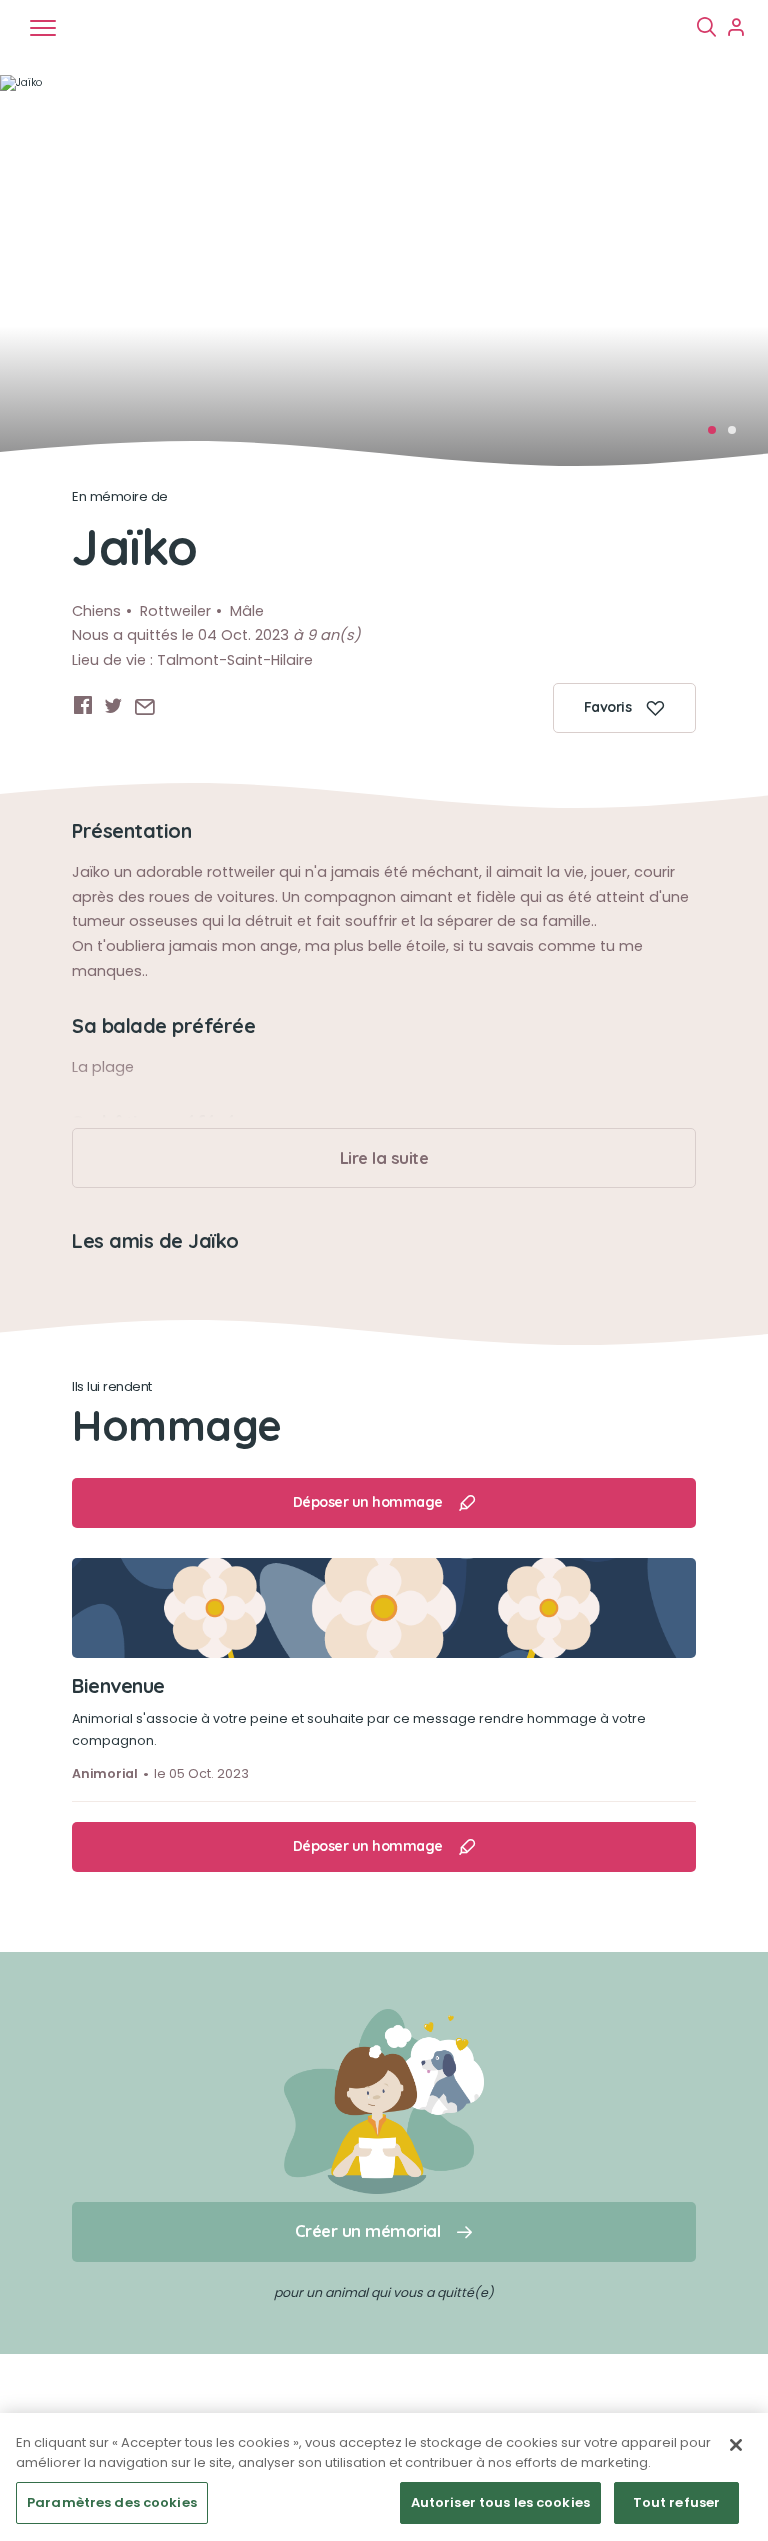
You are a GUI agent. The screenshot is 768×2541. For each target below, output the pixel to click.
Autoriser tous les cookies (500, 2502)
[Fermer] (736, 2445)
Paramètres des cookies (112, 2502)
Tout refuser (677, 2502)
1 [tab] (718, 436)
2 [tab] (738, 436)
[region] (384, 2477)
